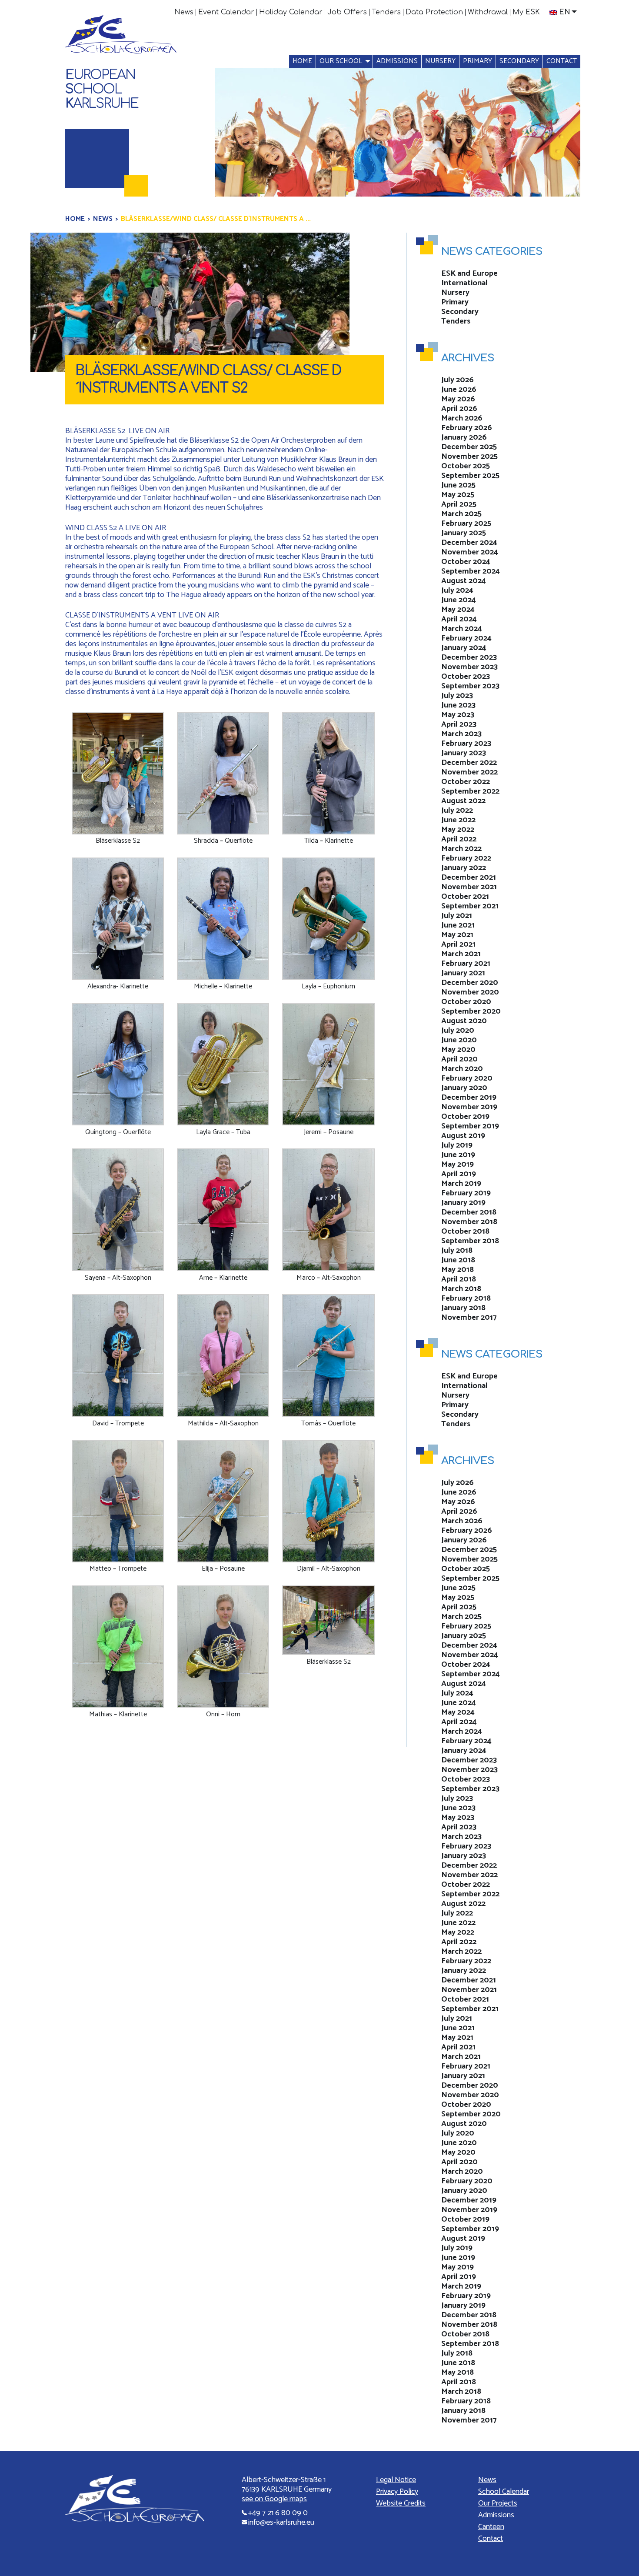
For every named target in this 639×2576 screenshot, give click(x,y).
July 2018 (457, 1251)
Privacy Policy (397, 2492)
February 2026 (467, 428)
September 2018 (470, 1241)
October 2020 (466, 1002)
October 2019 (465, 1117)
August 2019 (463, 1136)
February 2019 (466, 1193)
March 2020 (462, 1069)
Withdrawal (488, 12)
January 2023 (464, 753)
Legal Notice (396, 2480)
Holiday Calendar (291, 12)
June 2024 (459, 600)
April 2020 (459, 1059)
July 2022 (457, 811)
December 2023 (469, 657)
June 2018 (458, 1260)
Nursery (440, 61)
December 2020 (470, 983)
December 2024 (469, 543)
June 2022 (458, 820)
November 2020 (470, 992)
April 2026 (459, 409)
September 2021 (470, 906)
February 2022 (466, 858)
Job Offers (347, 12)
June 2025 (458, 485)
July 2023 (457, 696)
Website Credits (401, 2503)
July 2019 (457, 1145)
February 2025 (466, 524)
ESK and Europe (469, 274)
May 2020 (458, 1050)
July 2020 (458, 1031)
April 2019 (459, 1174)
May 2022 (458, 830)
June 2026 (459, 390)
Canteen (491, 2527)
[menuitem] (184, 12)
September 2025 (470, 476)
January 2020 (464, 1088)
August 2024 (464, 581)
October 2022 (466, 782)
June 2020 (459, 1040)
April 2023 (459, 724)
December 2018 (469, 1212)
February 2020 (467, 1078)
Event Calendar (226, 12)
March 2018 (461, 1289)
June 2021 (458, 925)
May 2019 (458, 1165)
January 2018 (463, 1308)
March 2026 (462, 418)
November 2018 (469, 1222)
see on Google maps (274, 2499)
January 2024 (464, 648)
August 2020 (464, 1021)
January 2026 (464, 437)
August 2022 (463, 801)
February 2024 (466, 638)
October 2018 (465, 1231)
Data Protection (434, 12)
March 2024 (462, 629)
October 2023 (466, 677)
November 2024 (470, 552)
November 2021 (469, 887)
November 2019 (469, 1107)
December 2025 (469, 447)
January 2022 (464, 868)
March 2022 (461, 849)
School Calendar (504, 2492)
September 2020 (471, 1011)
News (184, 12)
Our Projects (498, 2503)
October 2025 (466, 466)
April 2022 (459, 839)
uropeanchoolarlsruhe (102, 89)
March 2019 (461, 1184)
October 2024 (466, 562)
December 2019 (469, 1098)
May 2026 (458, 399)
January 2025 (464, 533)
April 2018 (459, 1279)
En (565, 12)
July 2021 (457, 916)
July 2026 (458, 380)
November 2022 (469, 772)
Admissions (397, 61)
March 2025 (461, 514)
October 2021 (465, 897)
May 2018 (458, 1270)
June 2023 (458, 705)
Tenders (386, 12)
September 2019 (470, 1126)
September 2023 (470, 686)
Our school (341, 61)
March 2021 (461, 954)
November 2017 (469, 1318)
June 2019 (458, 1155)
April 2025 (459, 504)
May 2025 (458, 495)
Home (302, 61)
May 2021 (457, 935)
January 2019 (463, 1203)
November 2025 (469, 457)
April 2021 (458, 944)
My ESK (526, 12)
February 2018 (466, 1298)
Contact (562, 61)
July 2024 (457, 591)
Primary (478, 61)
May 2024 (458, 610)
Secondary (519, 61)
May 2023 (458, 715)
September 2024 (471, 571)
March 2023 (461, 734)
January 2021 (463, 973)
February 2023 (466, 744)
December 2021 (469, 878)
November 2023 (469, 667)
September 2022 (470, 791)
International (464, 283)
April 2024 (459, 619)
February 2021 (466, 964)
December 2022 (469, 763)
